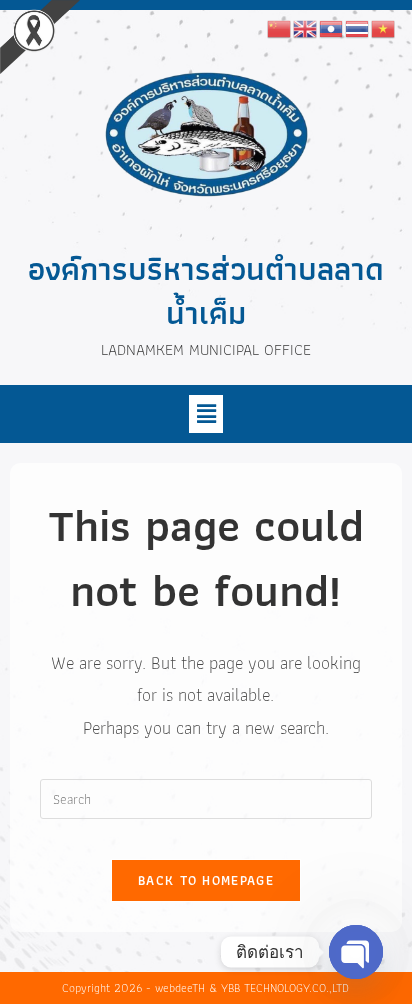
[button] (206, 414)
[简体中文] (280, 27)
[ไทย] (358, 27)
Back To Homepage (206, 880)
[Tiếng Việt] (384, 27)
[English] (306, 27)
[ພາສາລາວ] (332, 27)
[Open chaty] (356, 952)
